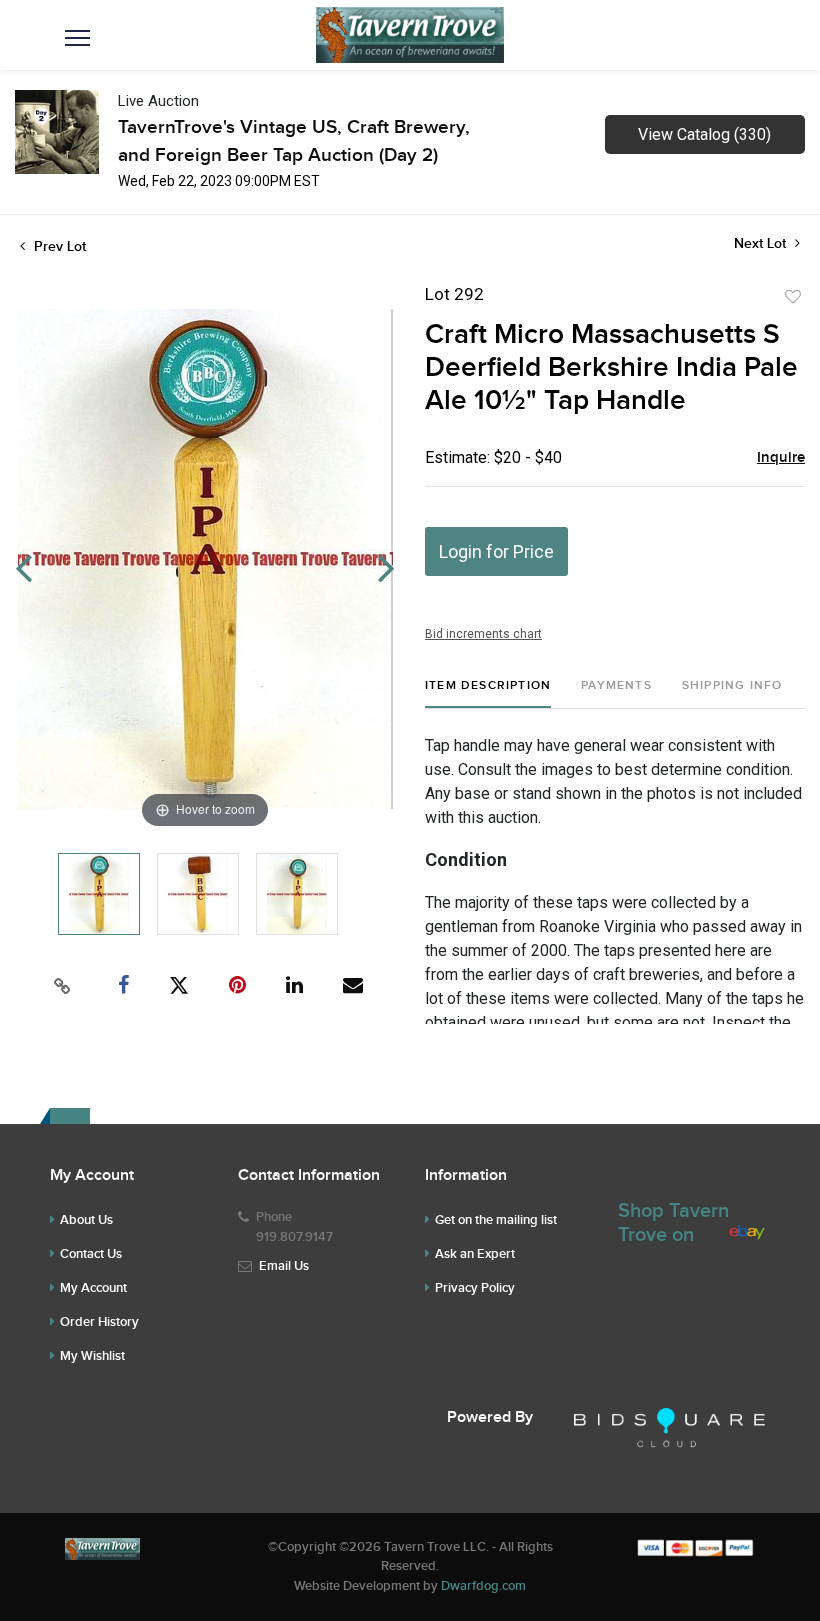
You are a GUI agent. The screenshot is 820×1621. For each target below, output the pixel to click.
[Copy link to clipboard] (63, 986)
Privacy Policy (475, 1288)
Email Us (284, 1266)
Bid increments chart (483, 634)
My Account (93, 1288)
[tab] (488, 693)
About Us (86, 1220)
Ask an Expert (475, 1254)
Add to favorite (793, 297)
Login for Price (496, 551)
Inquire (781, 458)
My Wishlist (92, 1356)
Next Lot (762, 243)
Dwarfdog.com (483, 1586)
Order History (99, 1322)
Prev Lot (58, 246)
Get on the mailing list (496, 1220)
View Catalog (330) (704, 134)
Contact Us (91, 1254)
